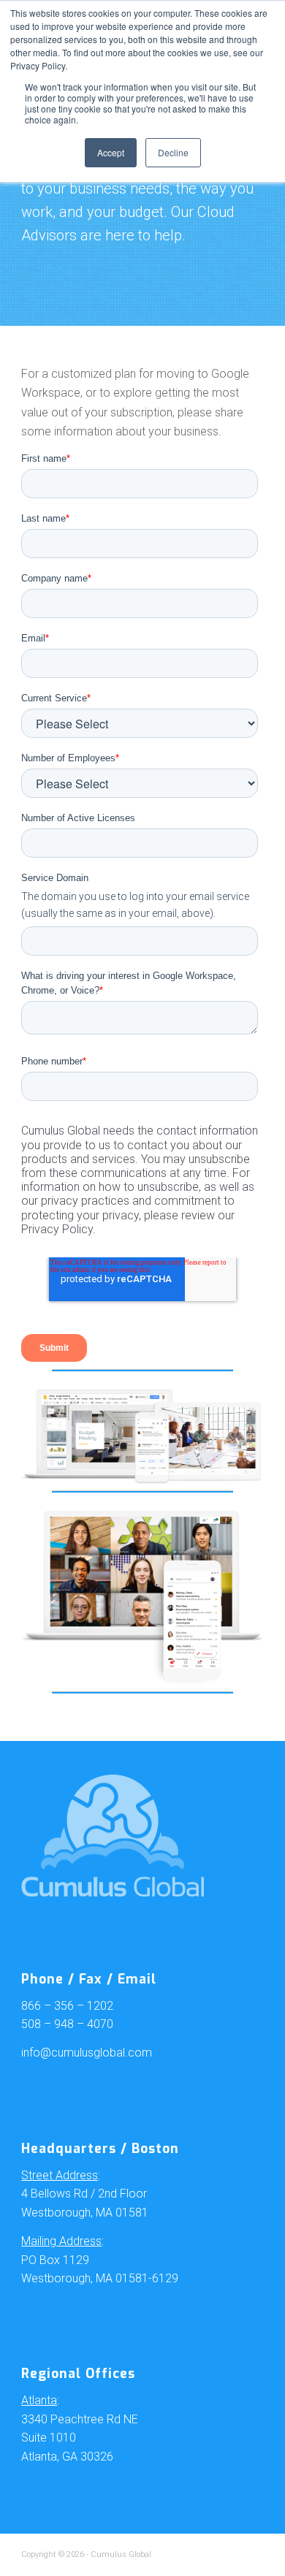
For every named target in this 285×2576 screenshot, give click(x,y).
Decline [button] (173, 152)
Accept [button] (111, 152)
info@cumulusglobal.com (87, 2053)
